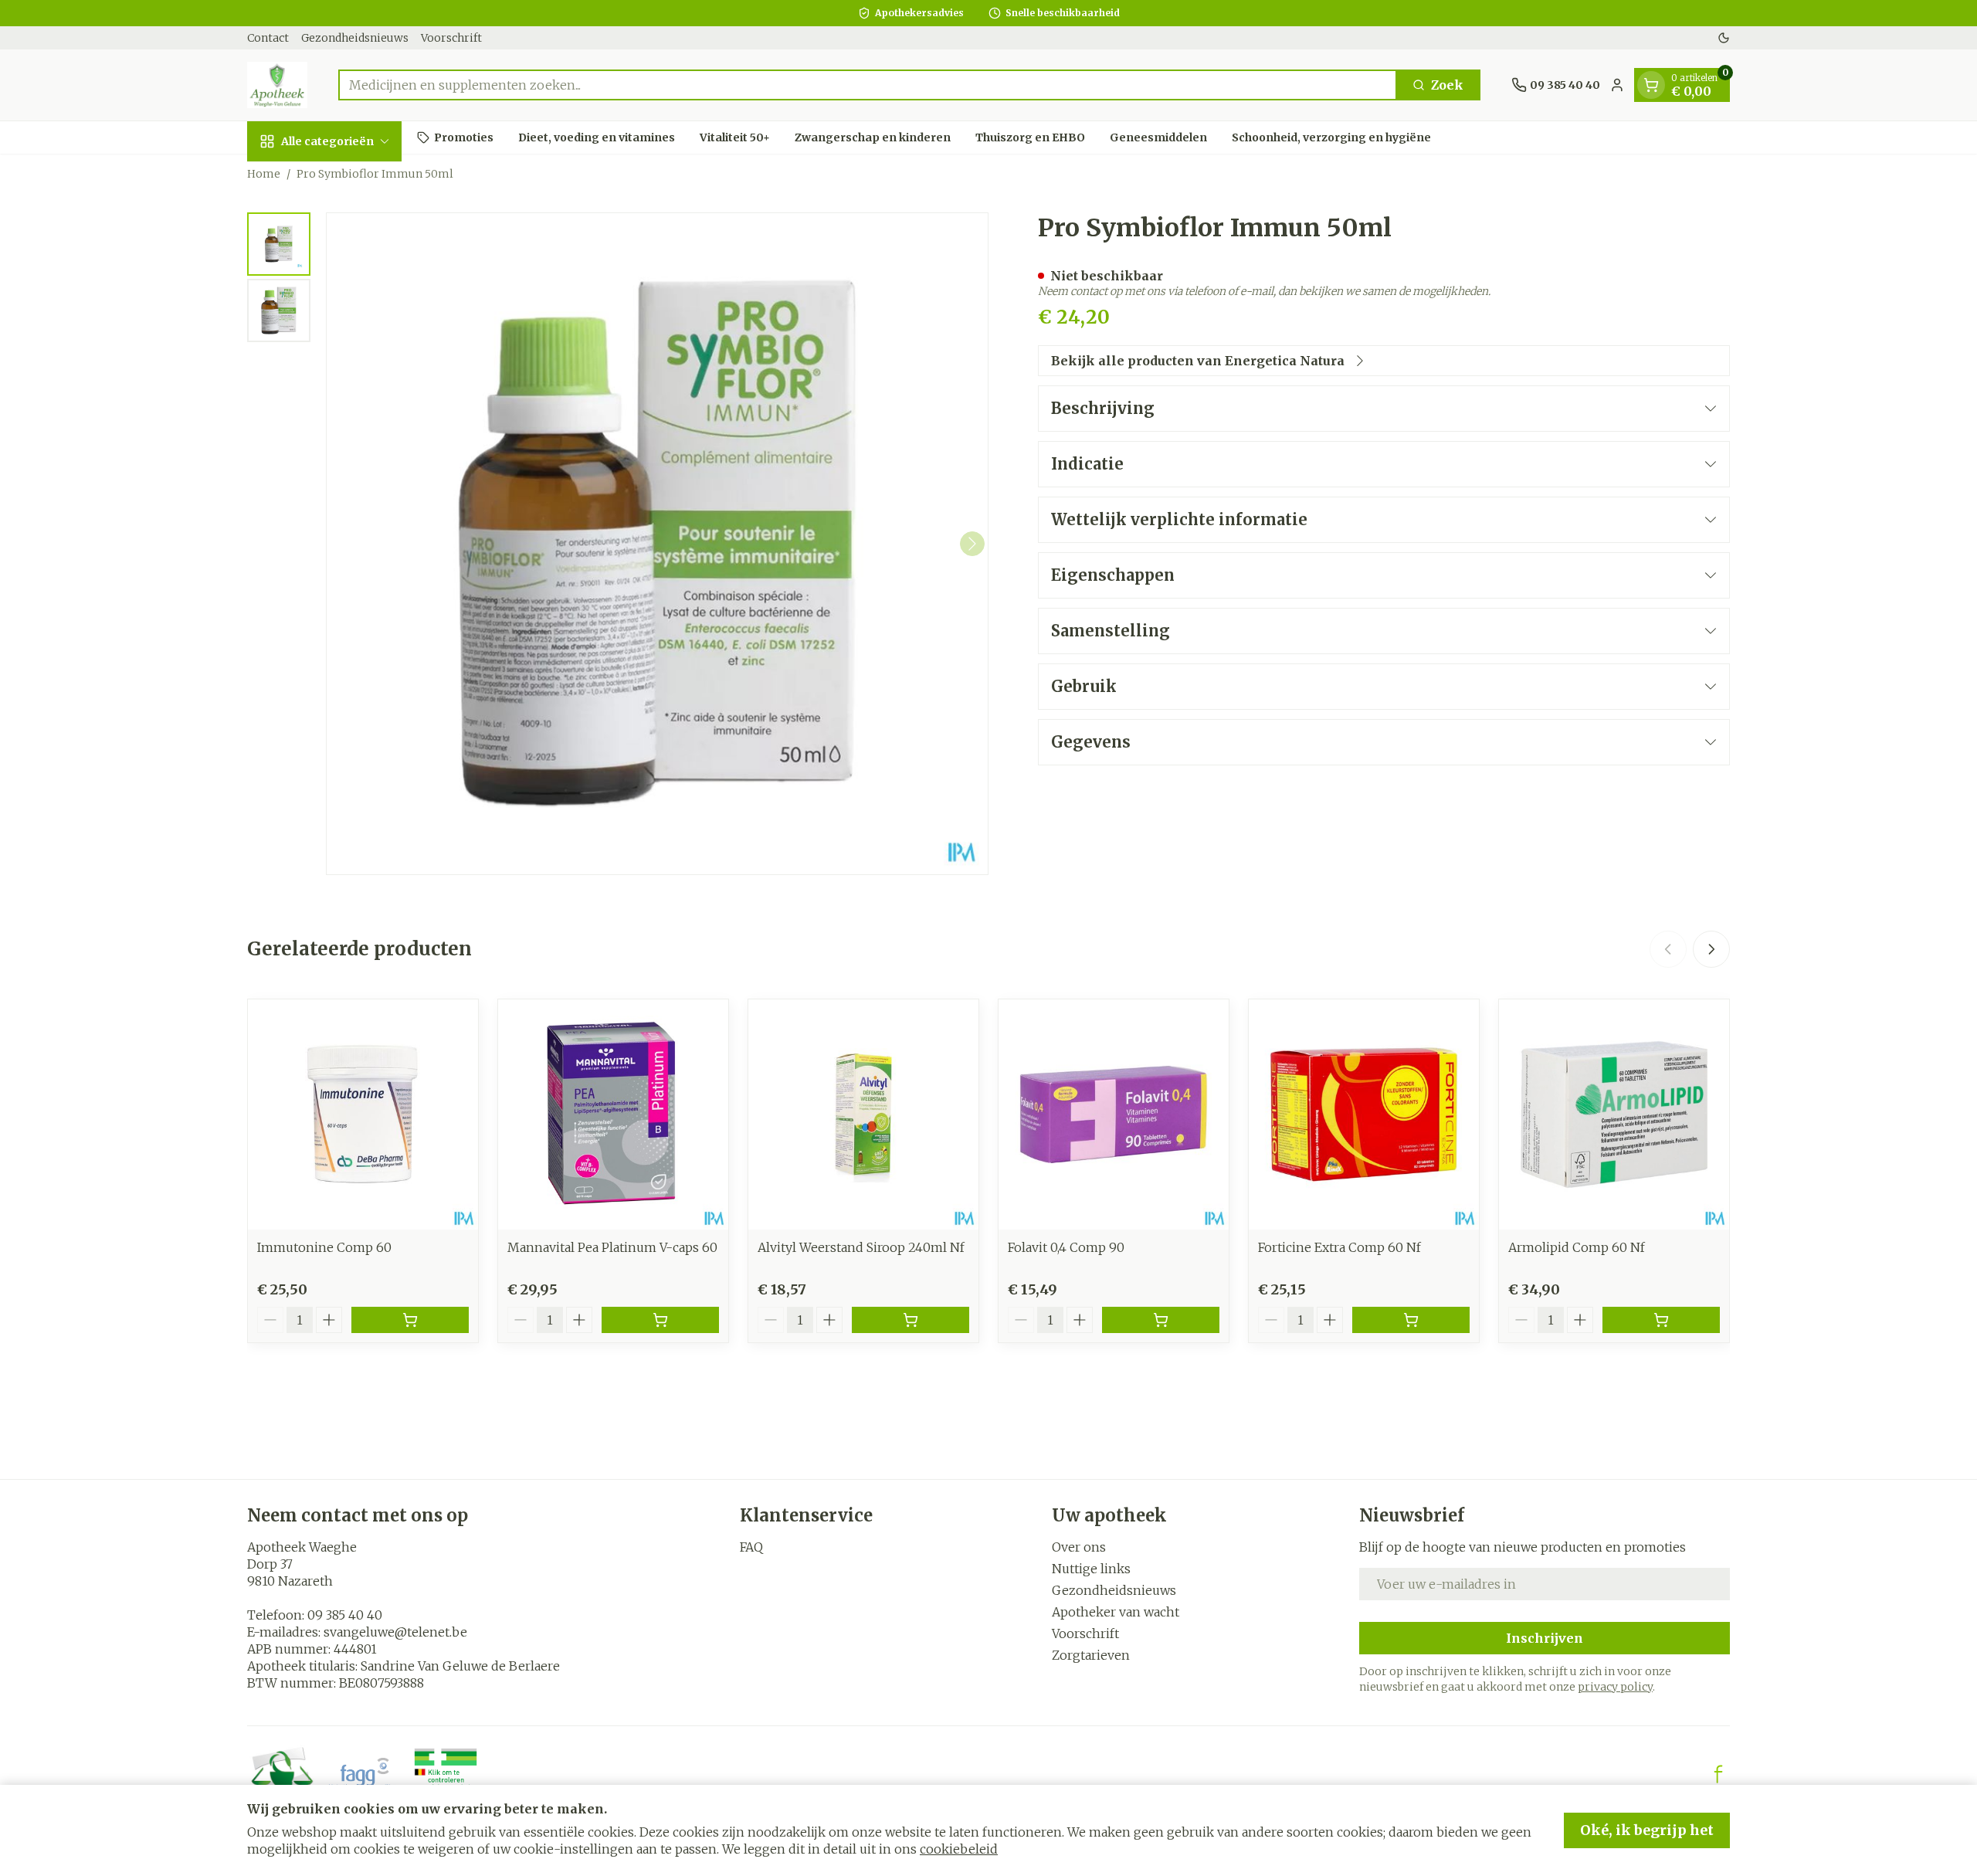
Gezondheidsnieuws (355, 38)
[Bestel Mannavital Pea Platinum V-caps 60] (660, 1320)
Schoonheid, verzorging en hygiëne (1331, 137)
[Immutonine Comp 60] (363, 1114)
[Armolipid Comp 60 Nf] (1614, 1114)
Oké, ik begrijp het (1647, 1830)
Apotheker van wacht (1116, 1612)
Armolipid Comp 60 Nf (1577, 1247)
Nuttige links (1091, 1569)
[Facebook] (1718, 1774)
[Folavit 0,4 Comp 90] (1114, 1114)
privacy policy (1615, 1687)
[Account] (1617, 85)
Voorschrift (451, 38)
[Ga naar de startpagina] (277, 85)
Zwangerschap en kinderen (873, 137)
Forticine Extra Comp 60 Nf (1339, 1247)
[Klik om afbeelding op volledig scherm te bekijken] (657, 544)
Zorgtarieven (1091, 1655)
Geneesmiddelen (1158, 137)
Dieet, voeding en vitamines (597, 137)
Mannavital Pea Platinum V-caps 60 (612, 1247)
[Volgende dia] (1711, 949)
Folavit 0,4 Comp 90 (1066, 1247)
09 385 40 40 (345, 1615)
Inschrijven (1545, 1638)
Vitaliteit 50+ (735, 137)
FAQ (751, 1547)
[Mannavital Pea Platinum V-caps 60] (613, 1114)
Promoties (464, 137)
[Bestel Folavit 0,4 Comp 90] (1161, 1320)
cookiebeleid (959, 1849)
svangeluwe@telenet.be (395, 1632)
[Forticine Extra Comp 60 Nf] (1364, 1114)
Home (264, 174)
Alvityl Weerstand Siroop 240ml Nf (861, 1247)
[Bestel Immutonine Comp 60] (410, 1320)
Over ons (1079, 1547)
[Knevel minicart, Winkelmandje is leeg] (1651, 85)
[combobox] (868, 85)
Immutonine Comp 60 (324, 1247)
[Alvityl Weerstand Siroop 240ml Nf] (863, 1114)
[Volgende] (972, 544)
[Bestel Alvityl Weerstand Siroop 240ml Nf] (911, 1320)
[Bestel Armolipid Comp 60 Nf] (1661, 1320)
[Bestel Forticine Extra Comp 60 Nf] (1411, 1320)
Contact (268, 38)
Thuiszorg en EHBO (1030, 137)
